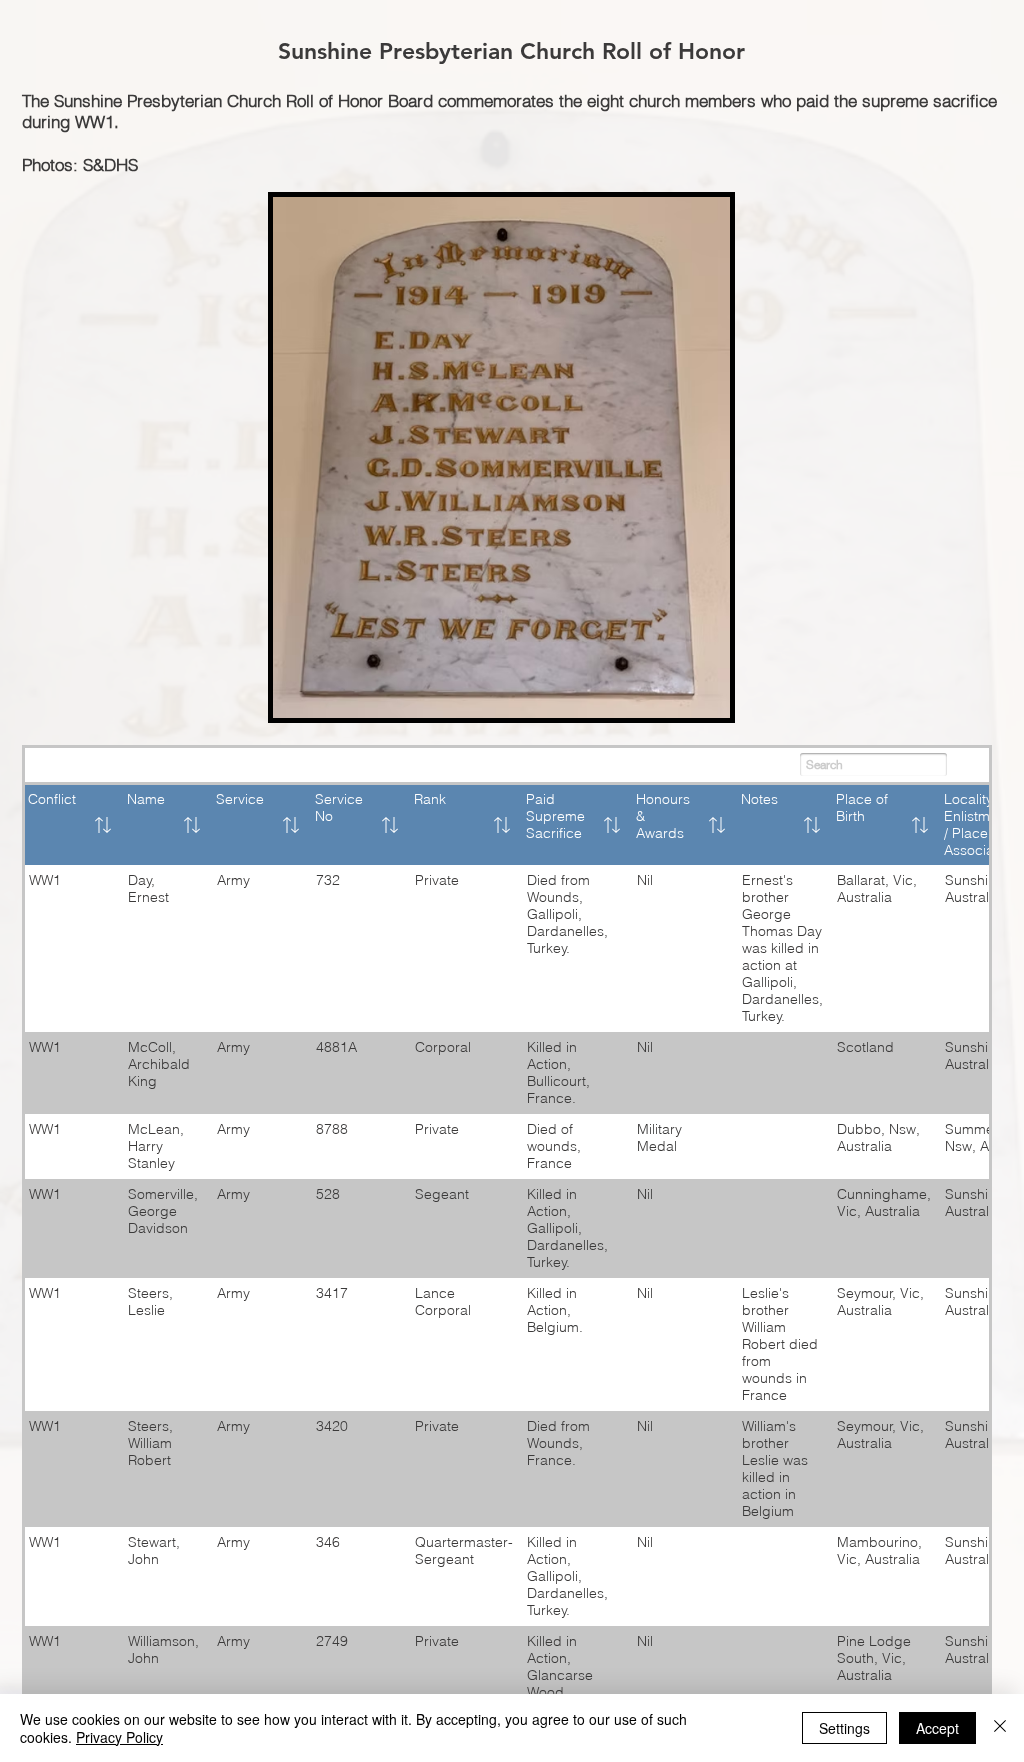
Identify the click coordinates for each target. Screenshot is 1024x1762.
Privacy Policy (119, 1737)
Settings (844, 1728)
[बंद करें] (1000, 1728)
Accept (937, 1728)
